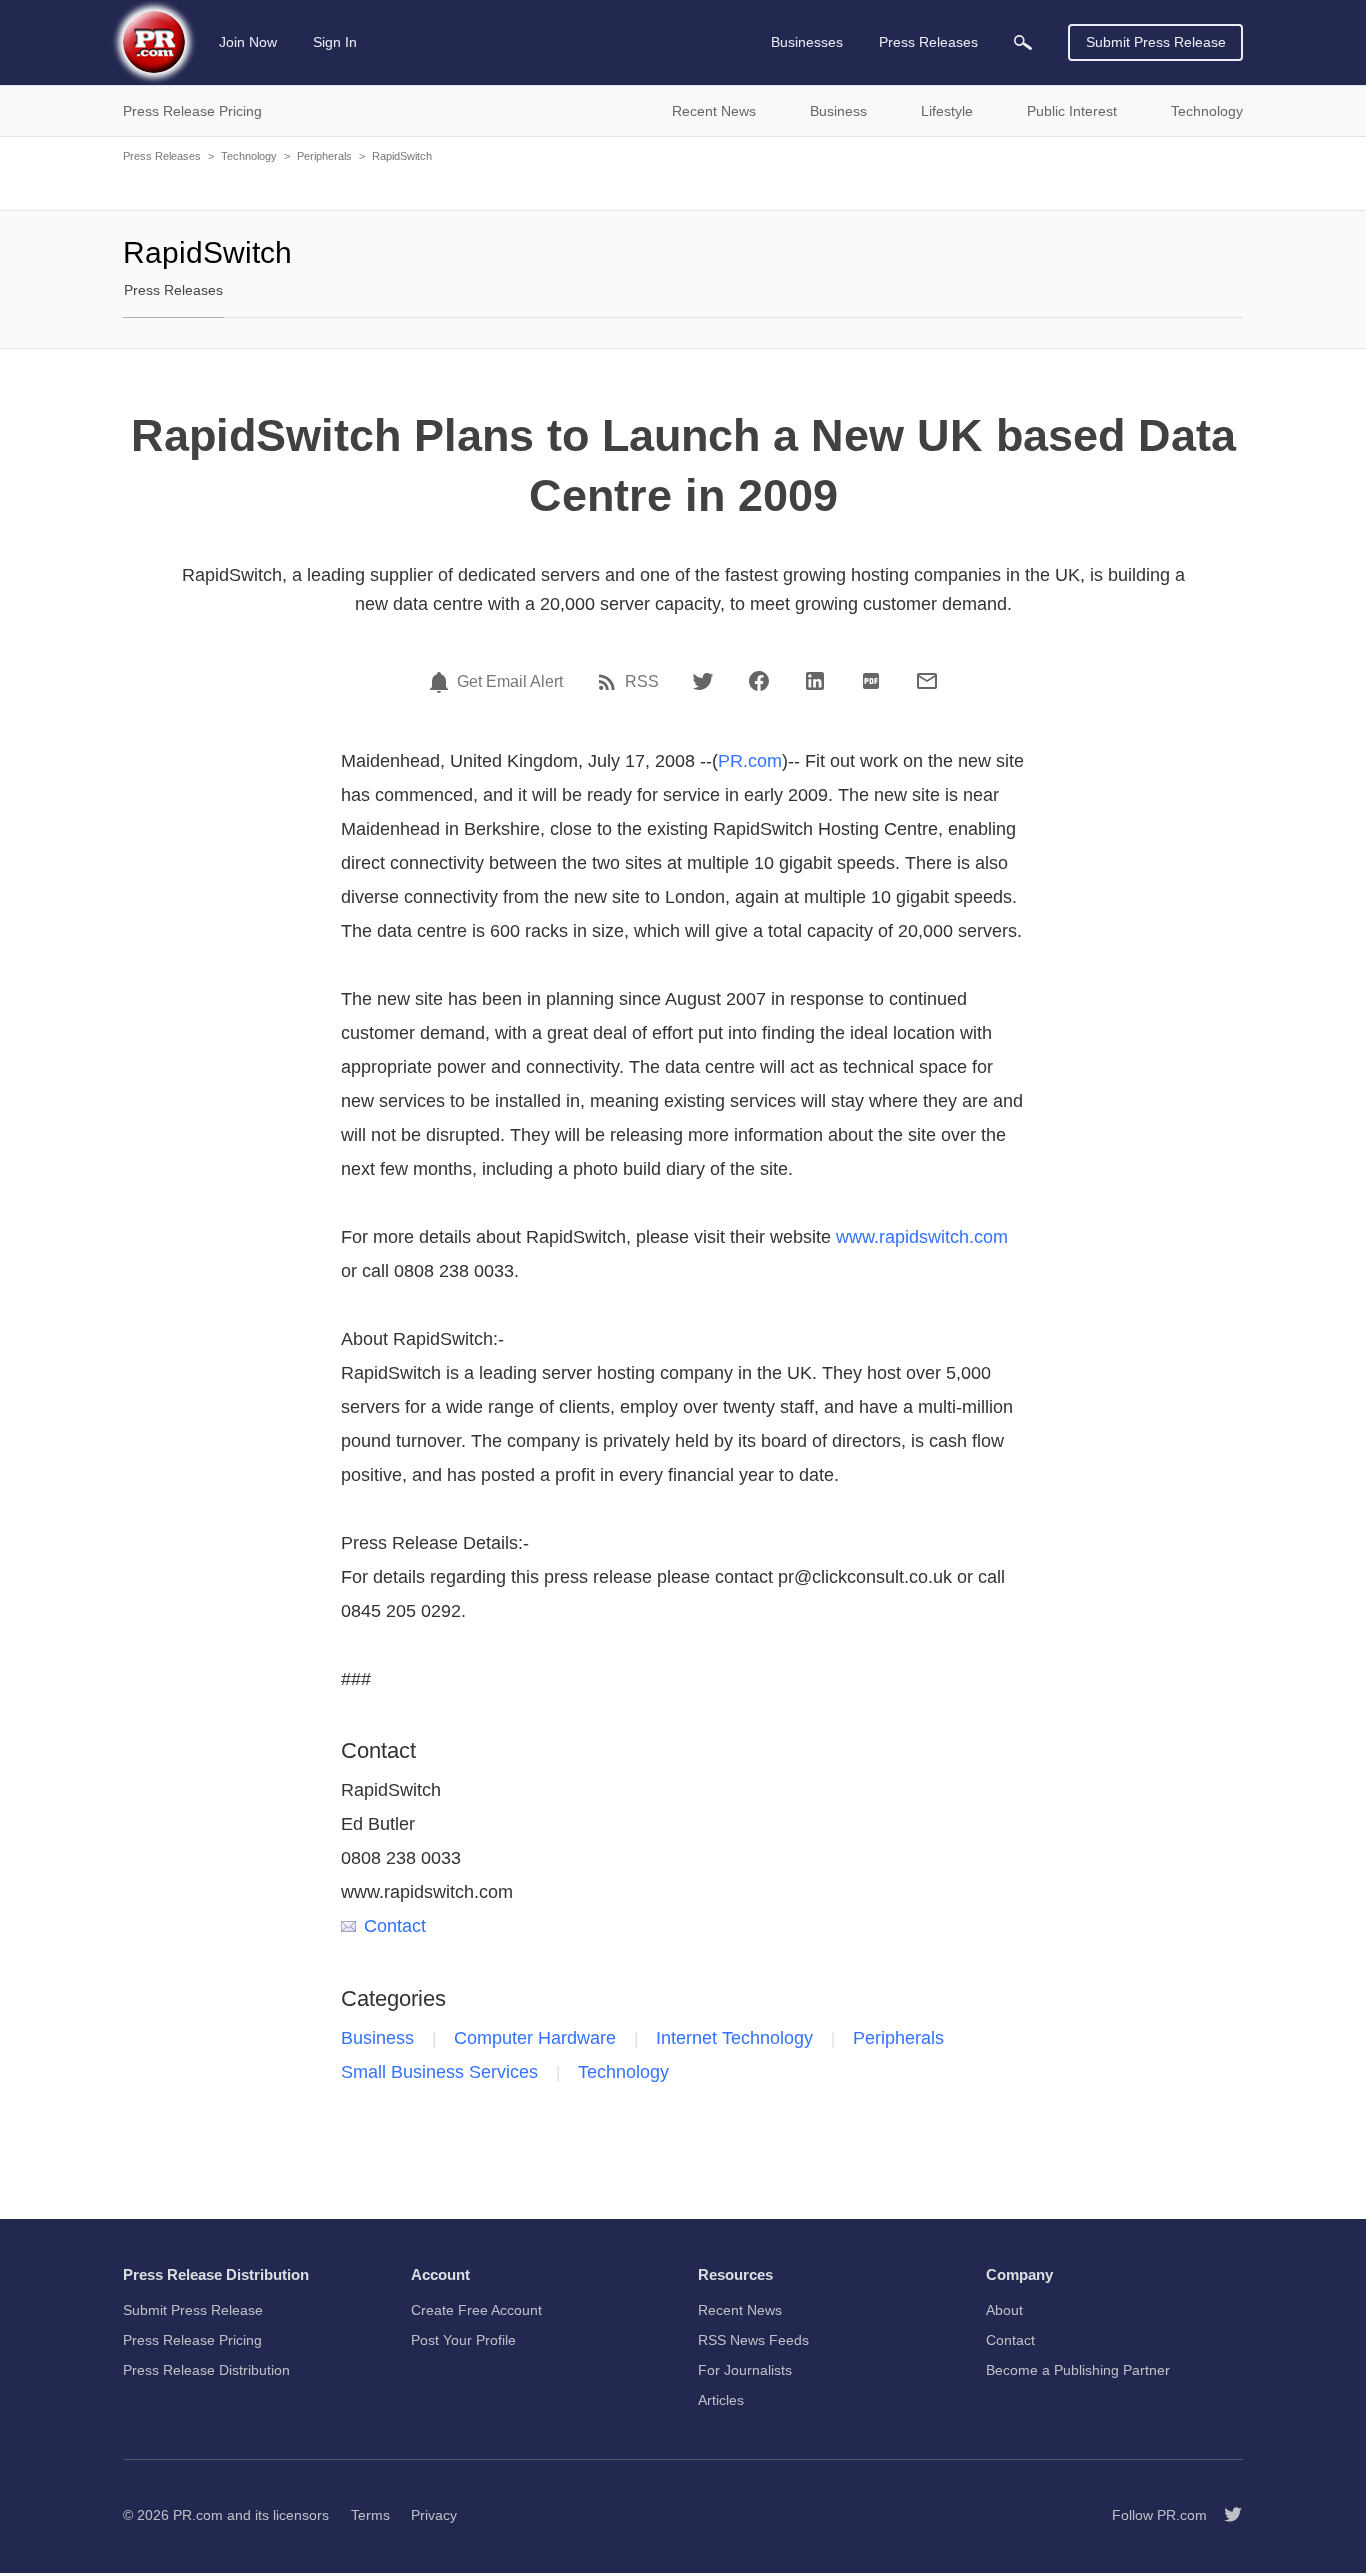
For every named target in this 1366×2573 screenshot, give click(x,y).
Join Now (248, 42)
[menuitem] (1023, 42)
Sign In (335, 42)
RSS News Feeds (753, 2340)
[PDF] (871, 681)
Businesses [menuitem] (807, 42)
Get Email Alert (510, 682)
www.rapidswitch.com (922, 1237)
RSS (642, 682)
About (1004, 2310)
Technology (249, 156)
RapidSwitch (402, 156)
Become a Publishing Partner (1078, 2370)
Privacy (434, 2515)
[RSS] (610, 682)
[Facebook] (759, 681)
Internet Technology (734, 2038)
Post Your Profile (463, 2340)
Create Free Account (476, 2310)
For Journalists (745, 2370)
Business (377, 2038)
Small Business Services (439, 2072)
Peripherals (324, 156)
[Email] (927, 681)
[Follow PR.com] (1225, 2515)
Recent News (740, 2310)
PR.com (750, 761)
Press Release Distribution (206, 2370)
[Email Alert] (442, 682)
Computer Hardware (535, 2038)
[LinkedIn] (815, 681)
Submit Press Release (1156, 42)
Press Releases (162, 156)
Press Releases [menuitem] (928, 42)
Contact (395, 1926)
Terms (370, 2515)
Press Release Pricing (192, 2340)
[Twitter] (703, 681)
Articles (721, 2400)
